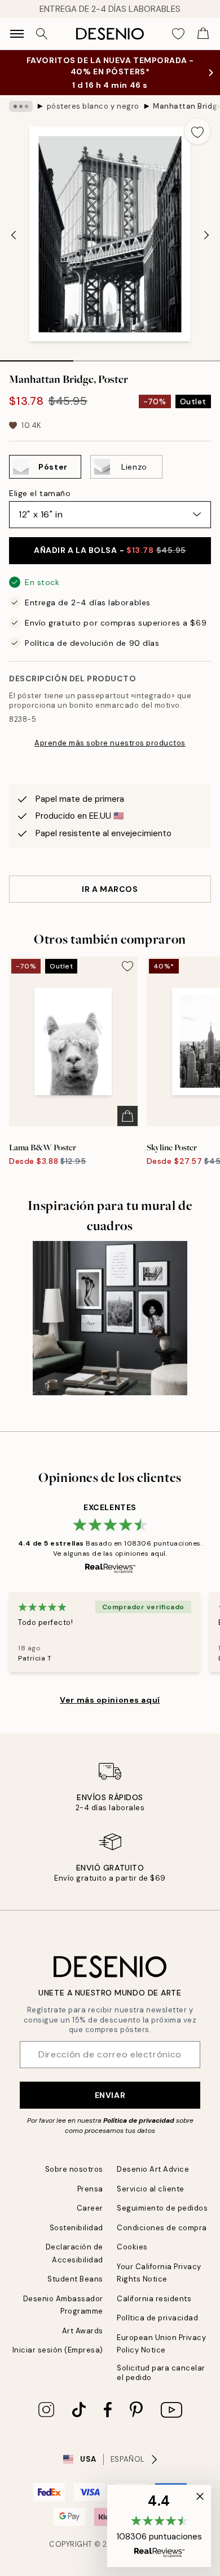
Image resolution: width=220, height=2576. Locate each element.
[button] (159, 2526)
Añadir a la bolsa (110, 550)
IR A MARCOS (110, 889)
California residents (154, 2299)
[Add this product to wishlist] (197, 131)
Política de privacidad (139, 2120)
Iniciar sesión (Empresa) (58, 2350)
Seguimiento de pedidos (162, 2208)
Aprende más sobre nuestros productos (110, 743)
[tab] (37, 357)
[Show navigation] (17, 34)
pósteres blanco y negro (93, 106)
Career (90, 2208)
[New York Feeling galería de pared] (110, 1318)
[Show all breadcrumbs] (21, 106)
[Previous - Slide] (14, 235)
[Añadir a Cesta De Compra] (127, 1116)
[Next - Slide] (206, 235)
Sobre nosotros (74, 2169)
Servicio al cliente (151, 2189)
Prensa (90, 2189)
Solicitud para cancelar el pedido (161, 2373)
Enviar (110, 2095)
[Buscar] (42, 34)
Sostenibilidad (76, 2228)
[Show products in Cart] (203, 34)
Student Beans (75, 2279)
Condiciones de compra (162, 2228)
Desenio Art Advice (153, 2169)
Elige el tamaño (40, 493)
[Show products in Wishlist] (178, 34)
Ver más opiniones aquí (110, 1700)
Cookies (132, 2247)
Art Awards (83, 2331)
